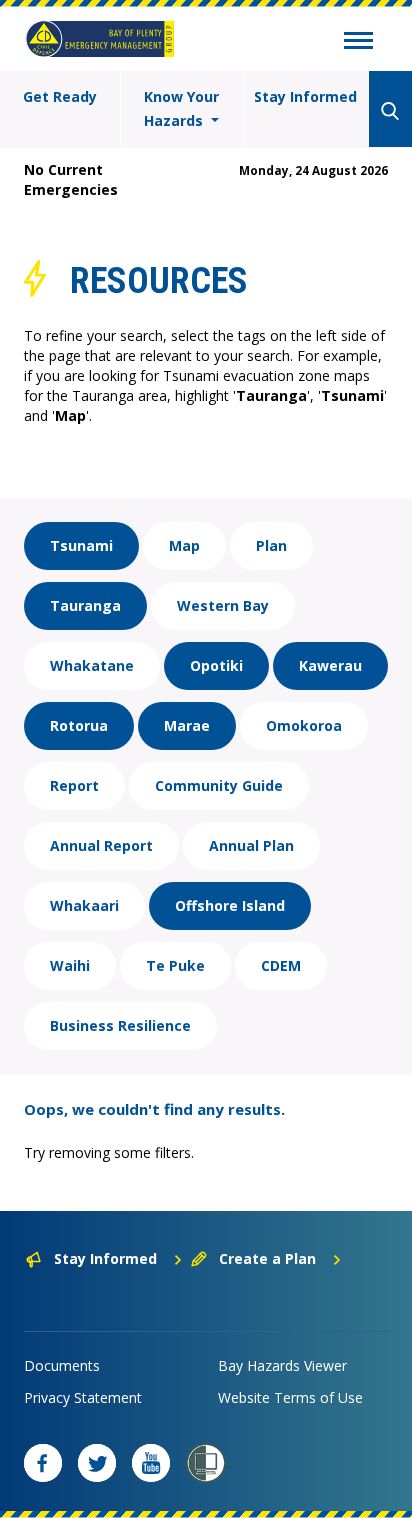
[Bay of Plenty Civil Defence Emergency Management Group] (100, 39)
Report (74, 785)
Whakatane (92, 665)
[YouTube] (151, 1463)
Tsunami (81, 545)
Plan (271, 545)
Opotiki (216, 665)
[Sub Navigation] (358, 43)
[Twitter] (97, 1463)
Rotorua (79, 725)
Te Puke (175, 965)
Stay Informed (305, 96)
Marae (187, 725)
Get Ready (60, 96)
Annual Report (101, 845)
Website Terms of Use (290, 1397)
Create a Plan (267, 1258)
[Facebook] (43, 1463)
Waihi (70, 965)
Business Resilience (120, 1025)
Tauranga (85, 605)
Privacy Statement (83, 1397)
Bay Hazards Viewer (282, 1365)
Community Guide (219, 785)
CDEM (281, 965)
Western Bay (223, 605)
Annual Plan (251, 845)
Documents (62, 1365)
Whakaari (84, 905)
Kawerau (330, 665)
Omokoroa (304, 725)
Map (184, 545)
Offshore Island (230, 905)
